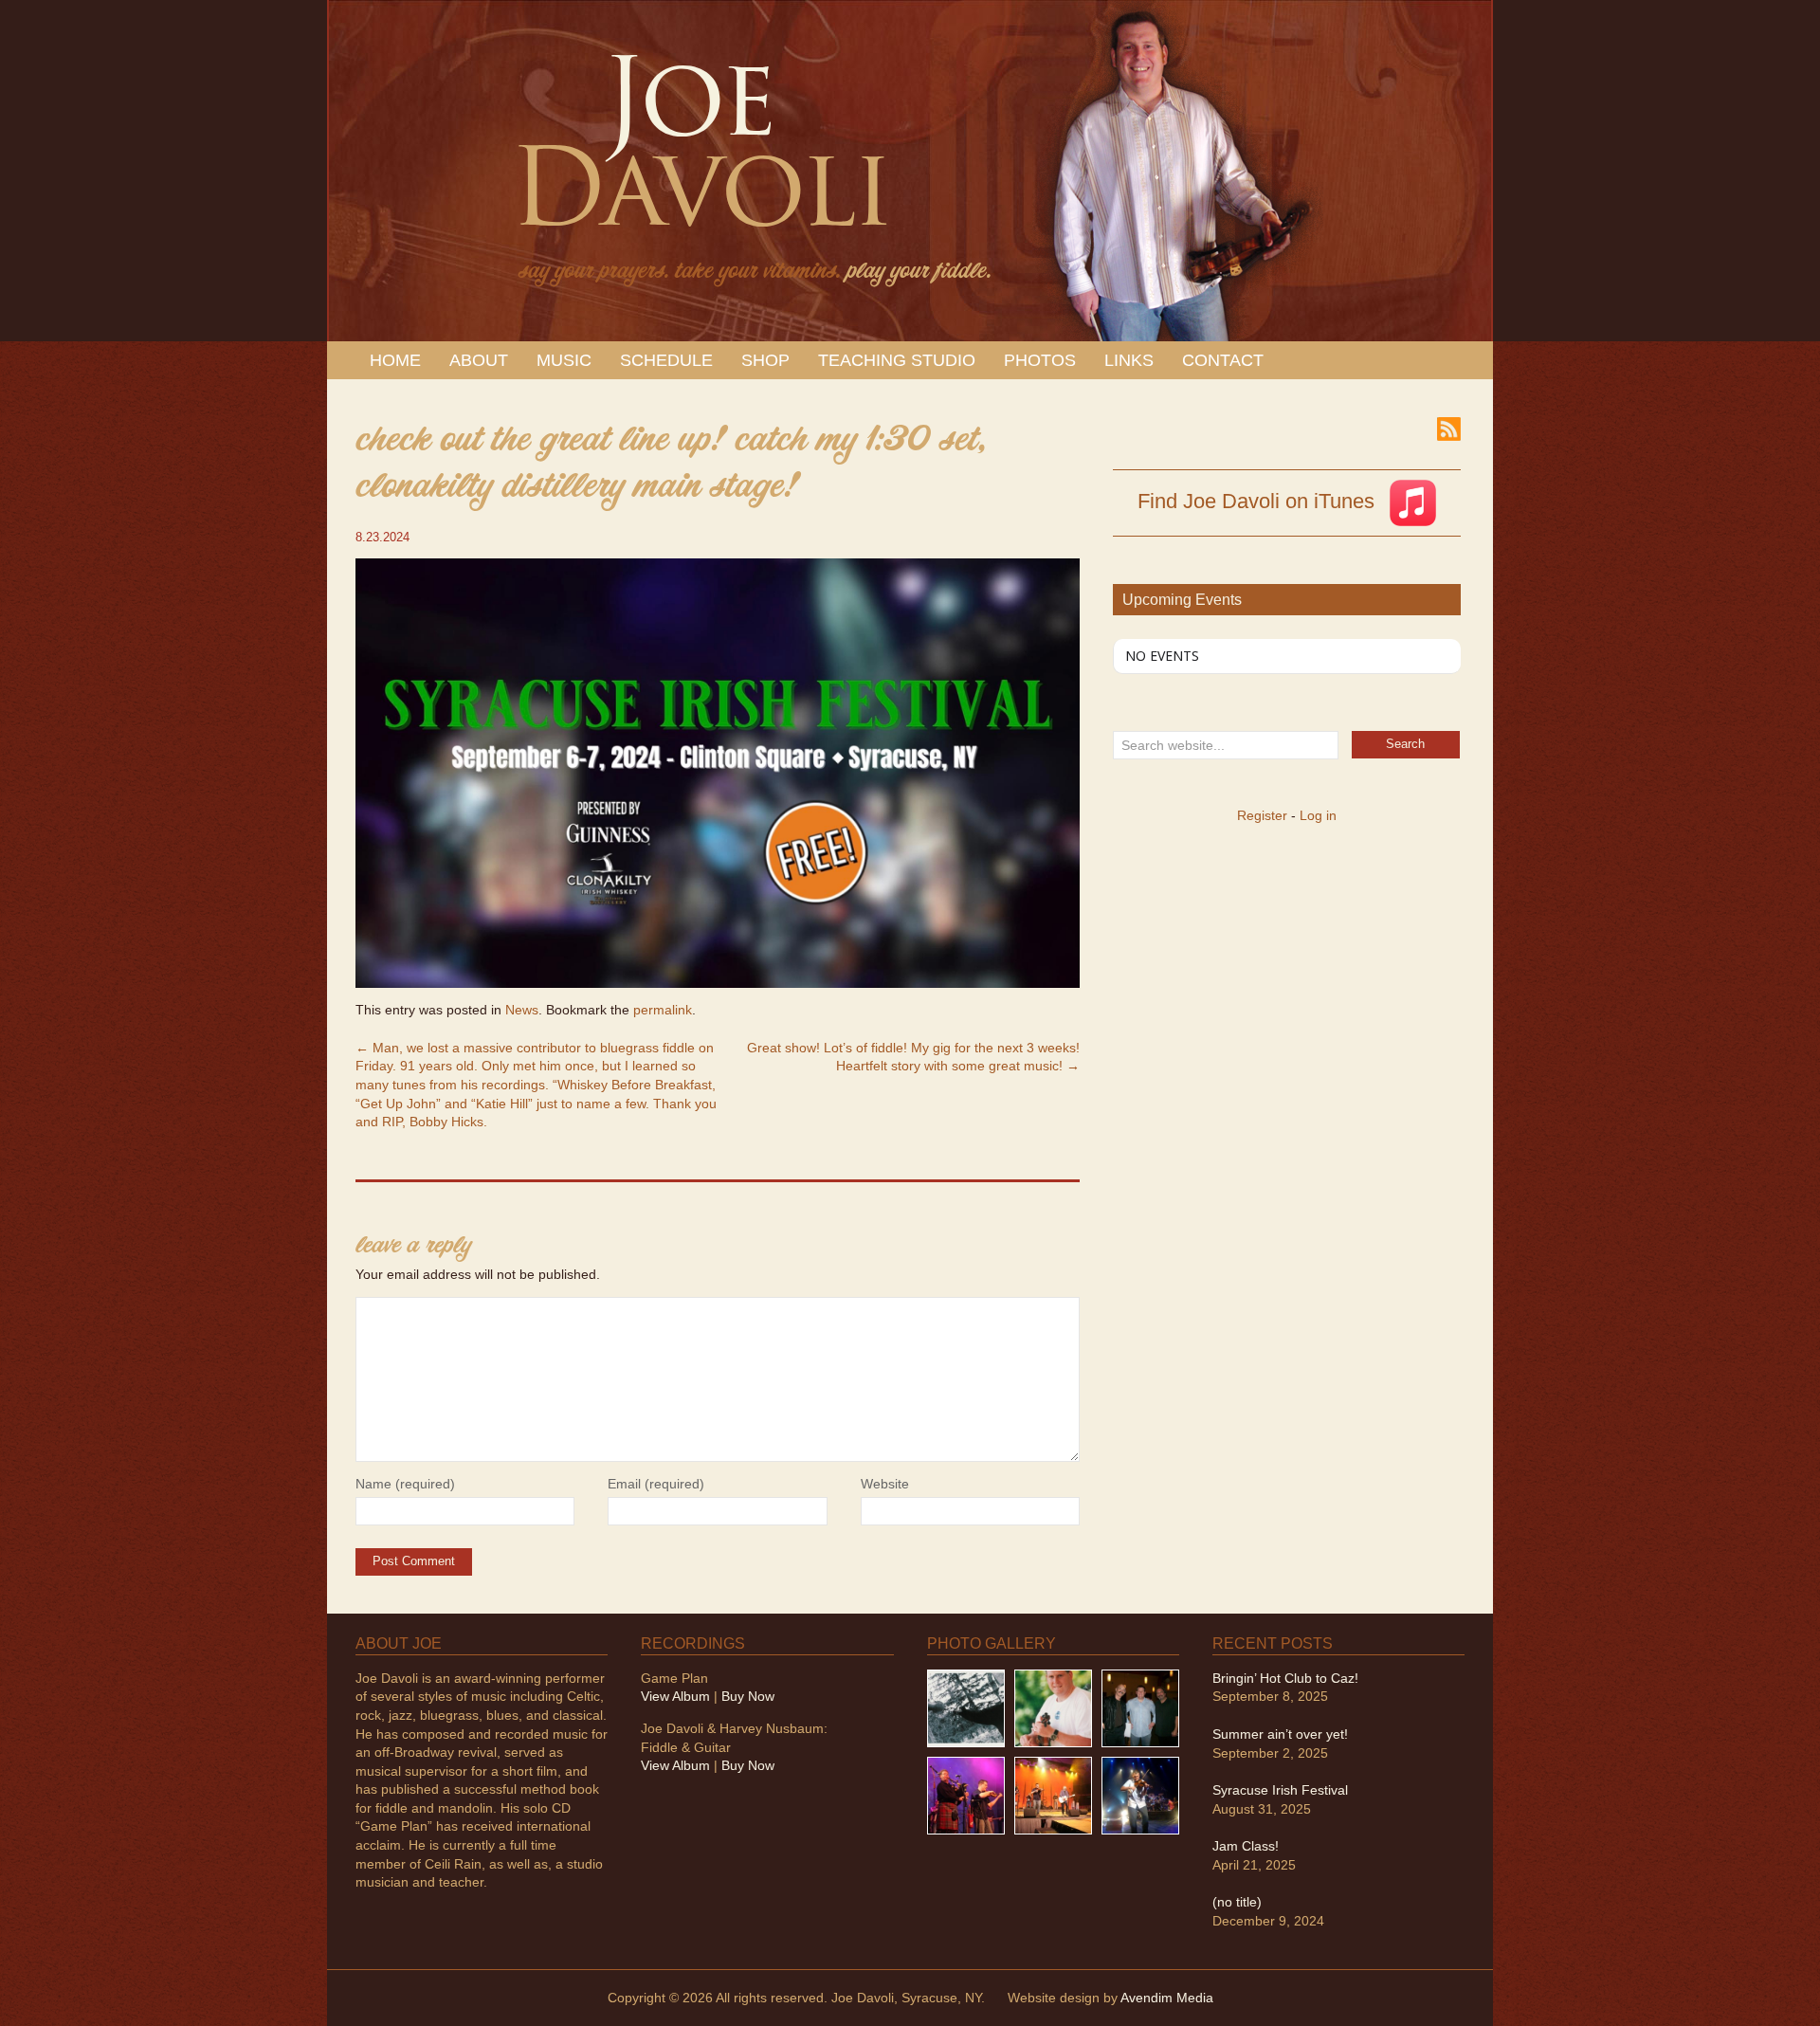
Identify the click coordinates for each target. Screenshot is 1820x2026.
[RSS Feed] (1449, 428)
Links (1129, 360)
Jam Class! (1246, 1846)
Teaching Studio (897, 360)
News (522, 1010)
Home (395, 360)
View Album (675, 1696)
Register (1262, 815)
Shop (765, 360)
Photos (1040, 360)
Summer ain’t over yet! (1280, 1734)
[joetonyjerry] (1140, 1707)
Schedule (666, 360)
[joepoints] (966, 1707)
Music (564, 360)
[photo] (1140, 1795)
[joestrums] (1053, 1707)
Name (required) (405, 1484)
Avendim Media (1167, 1998)
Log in (1318, 815)
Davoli (699, 162)
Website (885, 1484)
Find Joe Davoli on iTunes (1259, 501)
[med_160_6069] (966, 1795)
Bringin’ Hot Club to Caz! (1285, 1678)
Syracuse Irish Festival (1280, 1790)
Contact (1223, 360)
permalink (663, 1010)
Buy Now (748, 1696)
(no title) (1237, 1902)
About (479, 360)
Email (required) (656, 1484)
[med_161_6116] (1053, 1795)
